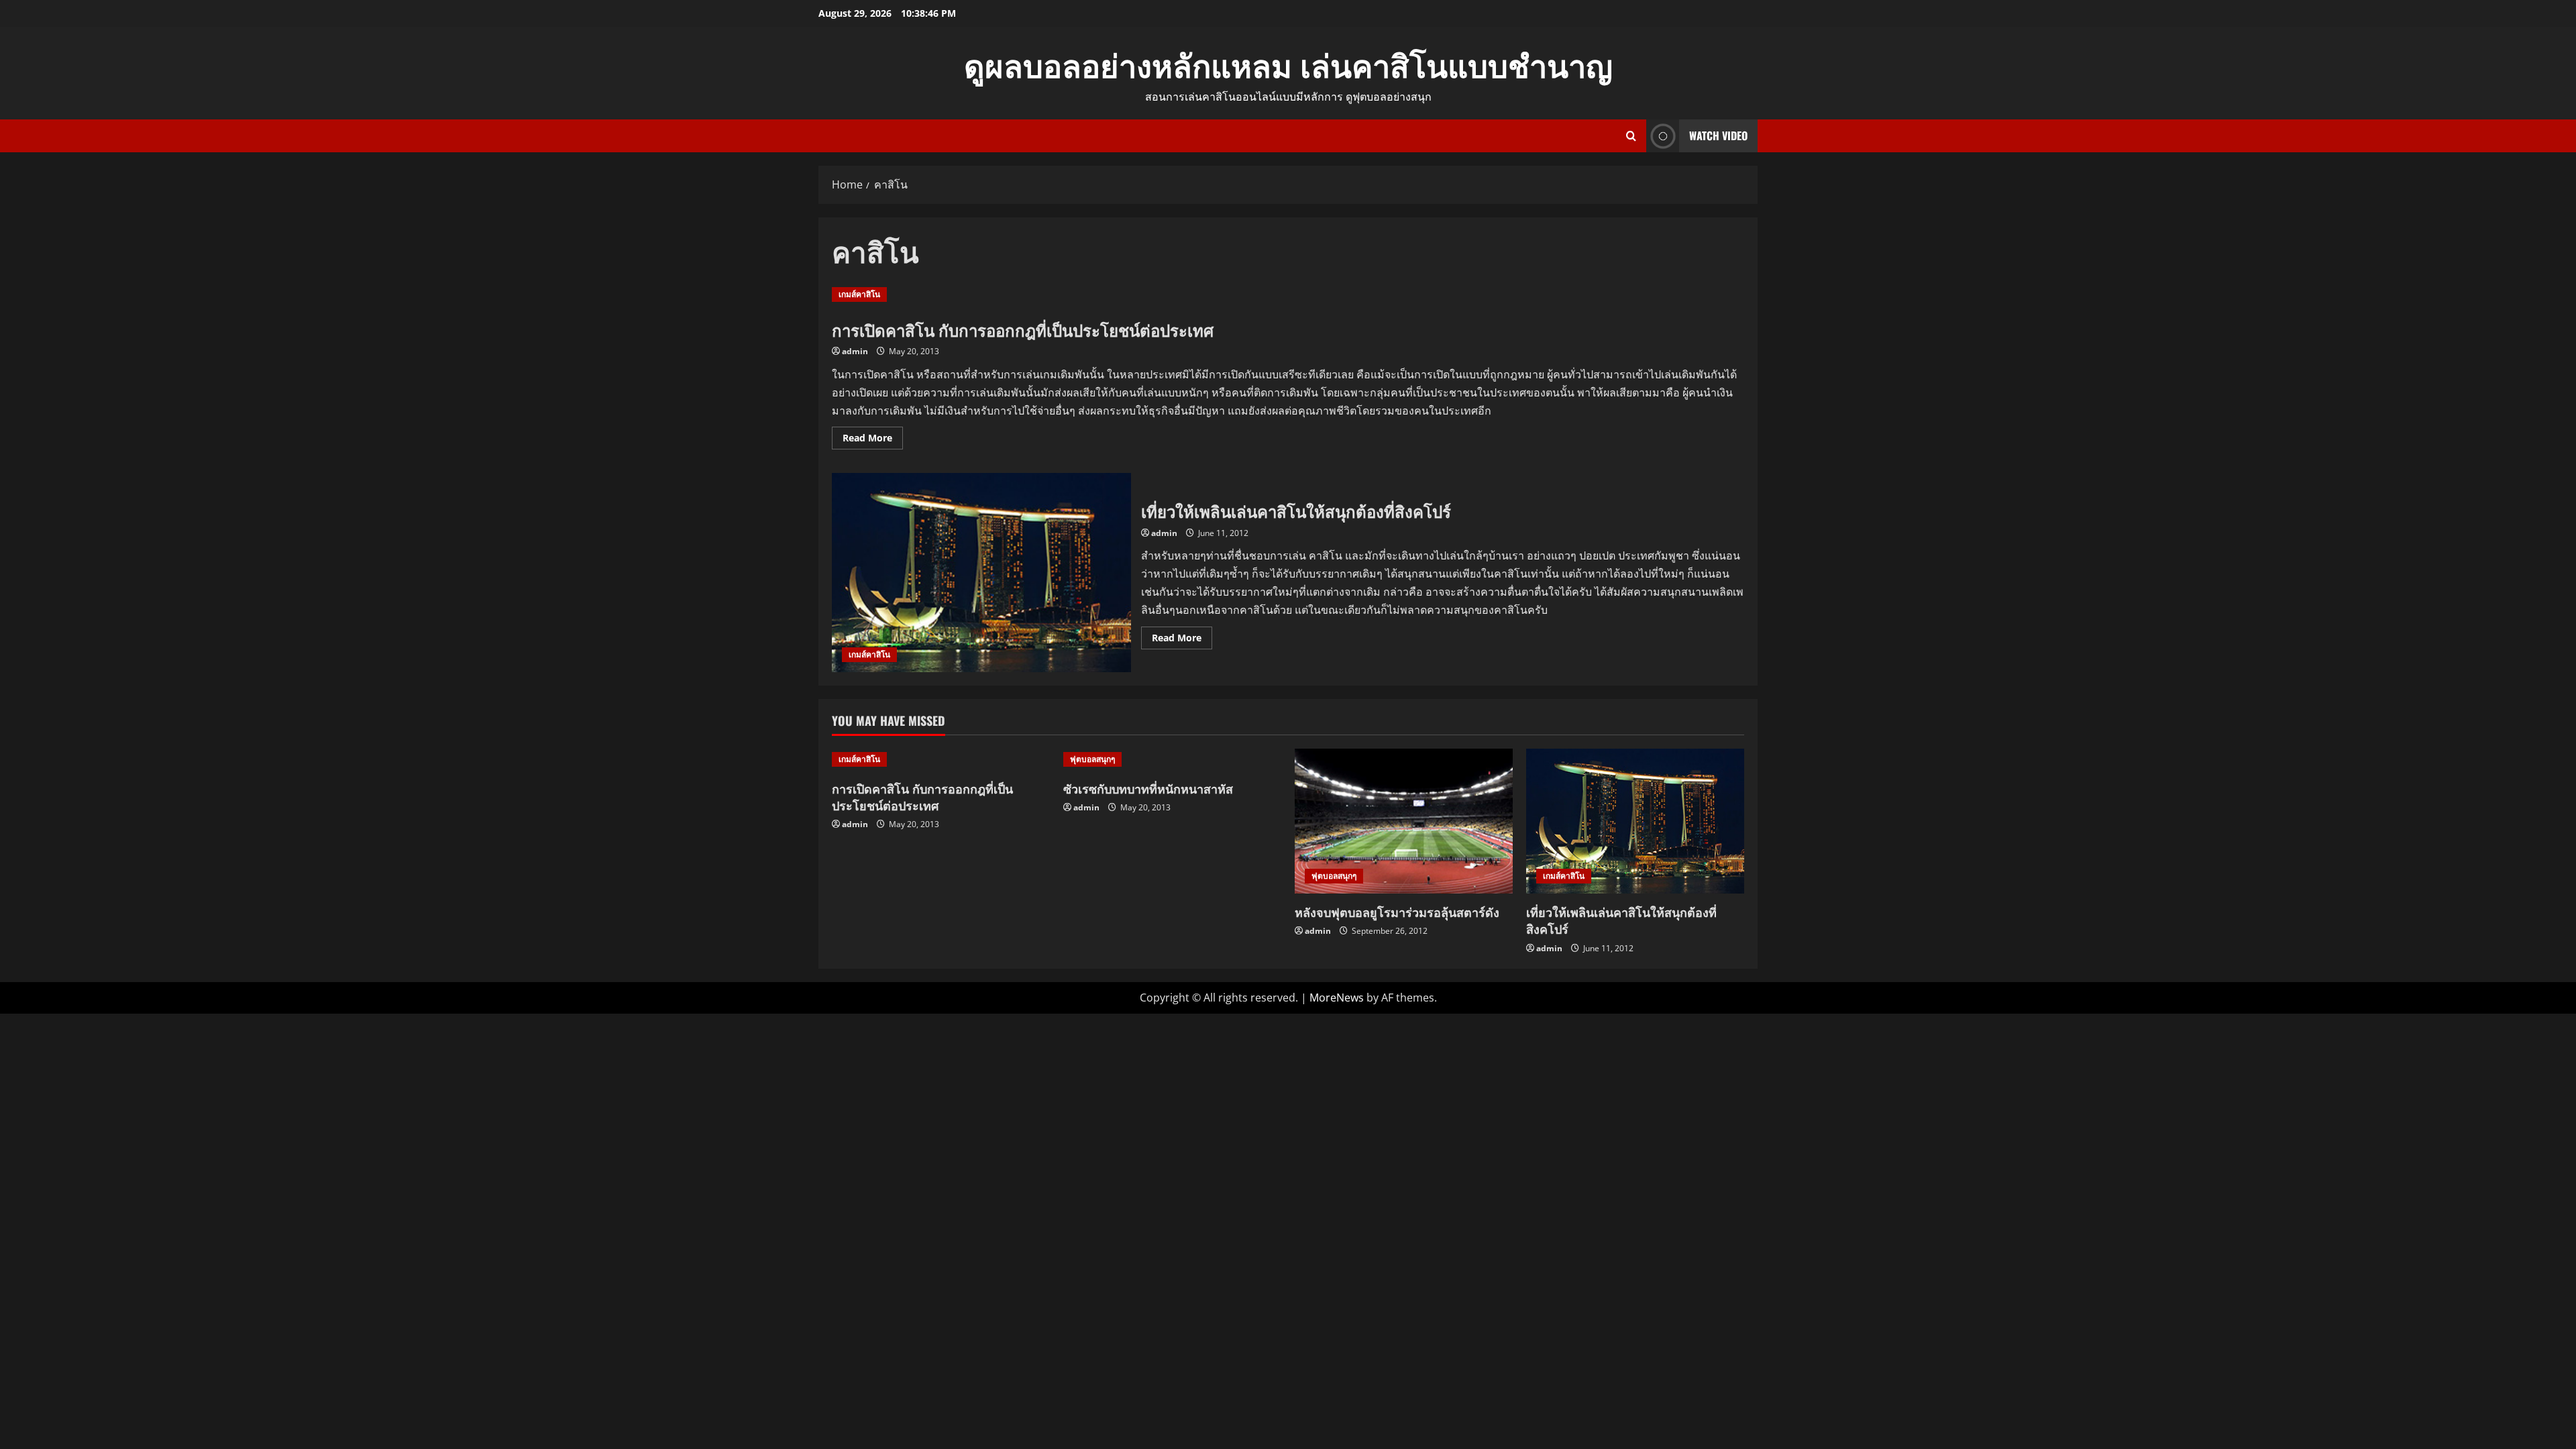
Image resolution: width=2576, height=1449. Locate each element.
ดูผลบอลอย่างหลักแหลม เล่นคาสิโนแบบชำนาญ (1288, 64)
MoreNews (1337, 998)
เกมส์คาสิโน (859, 294)
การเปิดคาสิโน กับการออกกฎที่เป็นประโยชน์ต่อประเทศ (1023, 329)
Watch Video (1718, 136)
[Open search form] (1631, 136)
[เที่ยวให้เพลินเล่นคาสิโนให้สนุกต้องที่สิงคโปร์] (1635, 821)
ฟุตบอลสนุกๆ (1092, 759)
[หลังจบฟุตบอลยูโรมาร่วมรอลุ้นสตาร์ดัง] (1404, 821)
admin (855, 351)
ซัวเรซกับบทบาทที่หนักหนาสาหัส (1148, 788)
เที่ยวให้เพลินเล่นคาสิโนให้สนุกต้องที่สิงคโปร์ (981, 573)
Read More (873, 440)
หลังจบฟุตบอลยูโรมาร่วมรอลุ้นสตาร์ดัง (1397, 912)
